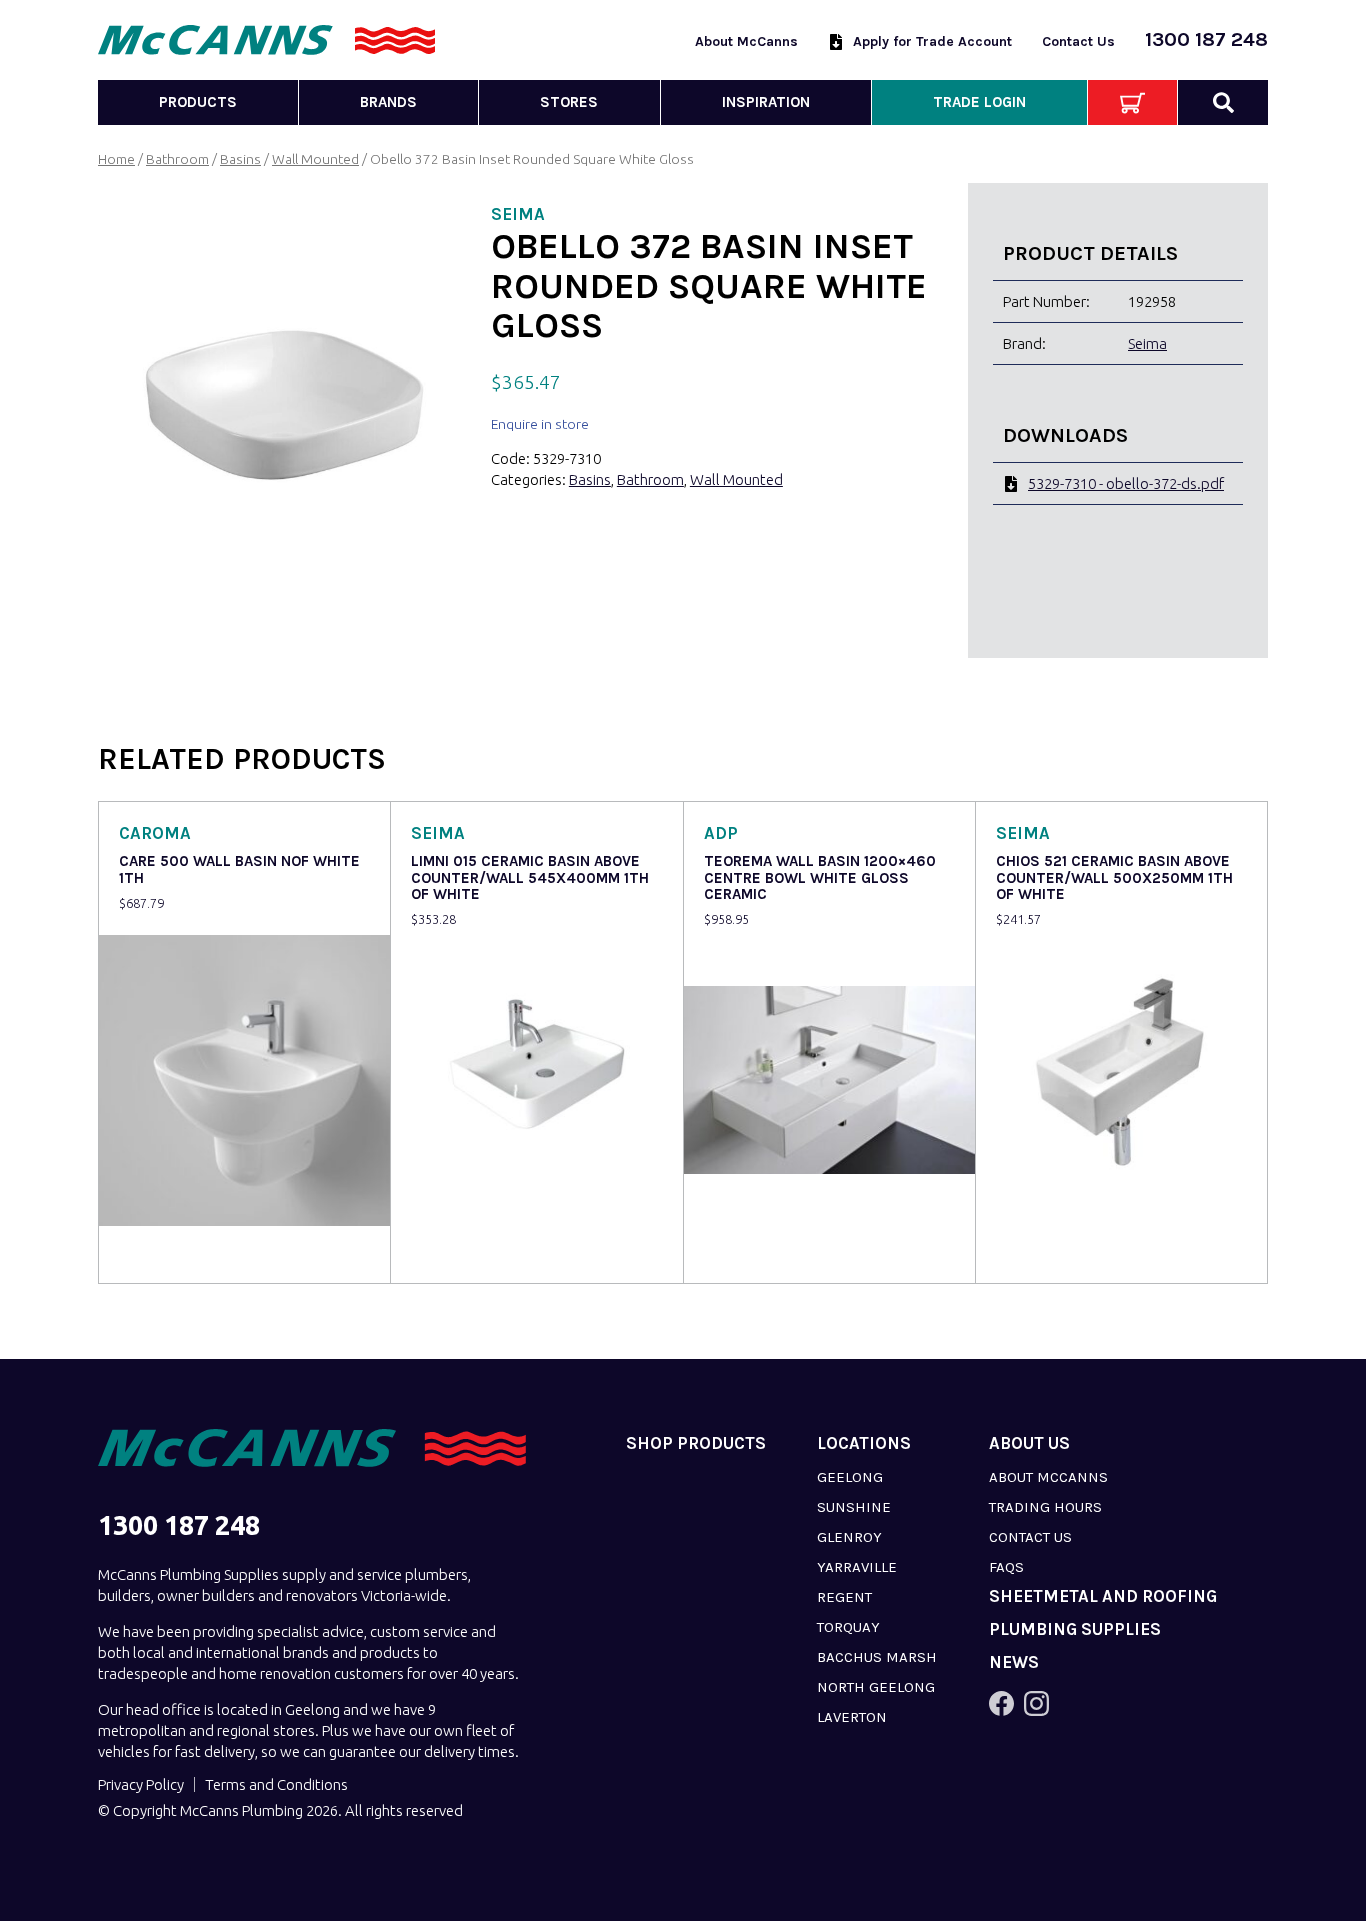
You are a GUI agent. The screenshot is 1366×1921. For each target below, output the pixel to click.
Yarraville (857, 1567)
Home (116, 159)
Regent (844, 1597)
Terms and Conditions (276, 1784)
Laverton (852, 1717)
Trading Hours (1045, 1507)
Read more (159, 1254)
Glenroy (849, 1537)
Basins (240, 159)
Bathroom (177, 159)
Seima (1147, 343)
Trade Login (979, 102)
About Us (1029, 1443)
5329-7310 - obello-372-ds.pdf (1126, 483)
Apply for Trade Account (932, 41)
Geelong (850, 1477)
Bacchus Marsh (877, 1657)
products (198, 102)
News (1014, 1662)
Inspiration (766, 102)
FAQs (1006, 1567)
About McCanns (746, 41)
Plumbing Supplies (1075, 1629)
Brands (388, 102)
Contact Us (1078, 41)
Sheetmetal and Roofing (1103, 1596)
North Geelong (876, 1687)
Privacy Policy (141, 1784)
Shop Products (696, 1443)
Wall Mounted (315, 159)
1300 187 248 (1206, 39)
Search (1223, 102)
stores (569, 102)
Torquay (848, 1627)
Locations (864, 1443)
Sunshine (854, 1507)
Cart (1132, 102)
